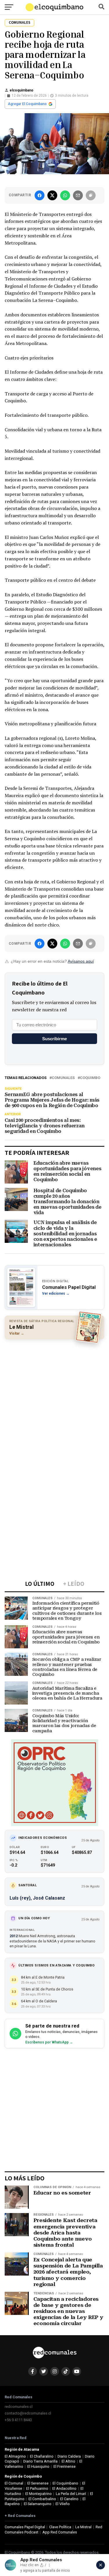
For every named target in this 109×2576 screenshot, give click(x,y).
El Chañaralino (42, 2456)
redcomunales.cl (19, 2407)
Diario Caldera (69, 2456)
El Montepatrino (39, 2494)
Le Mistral (83, 2527)
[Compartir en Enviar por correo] (78, 195)
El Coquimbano (65, 2483)
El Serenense (38, 2483)
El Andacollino (64, 2488)
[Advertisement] (54, 1399)
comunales (63, 1078)
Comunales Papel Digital (25, 2527)
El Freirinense (65, 2466)
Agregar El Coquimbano (27, 104)
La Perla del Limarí (71, 2494)
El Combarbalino (42, 2499)
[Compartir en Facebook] (40, 195)
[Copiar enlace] (91, 195)
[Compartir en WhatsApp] (65, 195)
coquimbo (90, 1078)
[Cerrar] (101, 2565)
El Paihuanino (37, 2488)
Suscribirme (54, 1039)
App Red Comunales (60, 2532)
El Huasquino (38, 2466)
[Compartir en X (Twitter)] (52, 195)
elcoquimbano (22, 90)
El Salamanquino (38, 2504)
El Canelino (69, 2499)
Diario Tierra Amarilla (40, 2461)
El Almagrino (15, 2456)
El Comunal (14, 2483)
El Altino (68, 2461)
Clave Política (60, 2527)
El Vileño (63, 2504)
